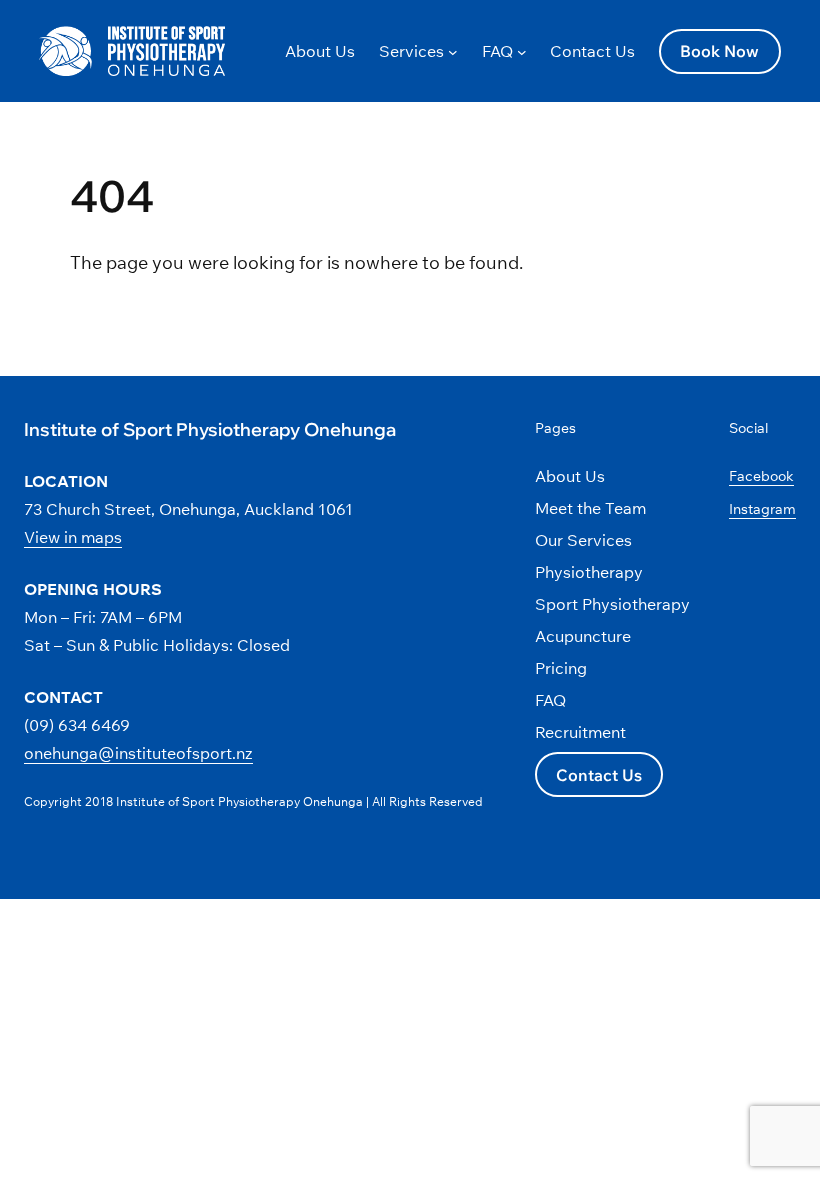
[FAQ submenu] (522, 51)
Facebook (761, 476)
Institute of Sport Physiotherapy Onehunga (210, 429)
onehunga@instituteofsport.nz (138, 753)
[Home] (65, 49)
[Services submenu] (453, 51)
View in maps (73, 537)
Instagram (762, 509)
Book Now (719, 51)
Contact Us (599, 775)
